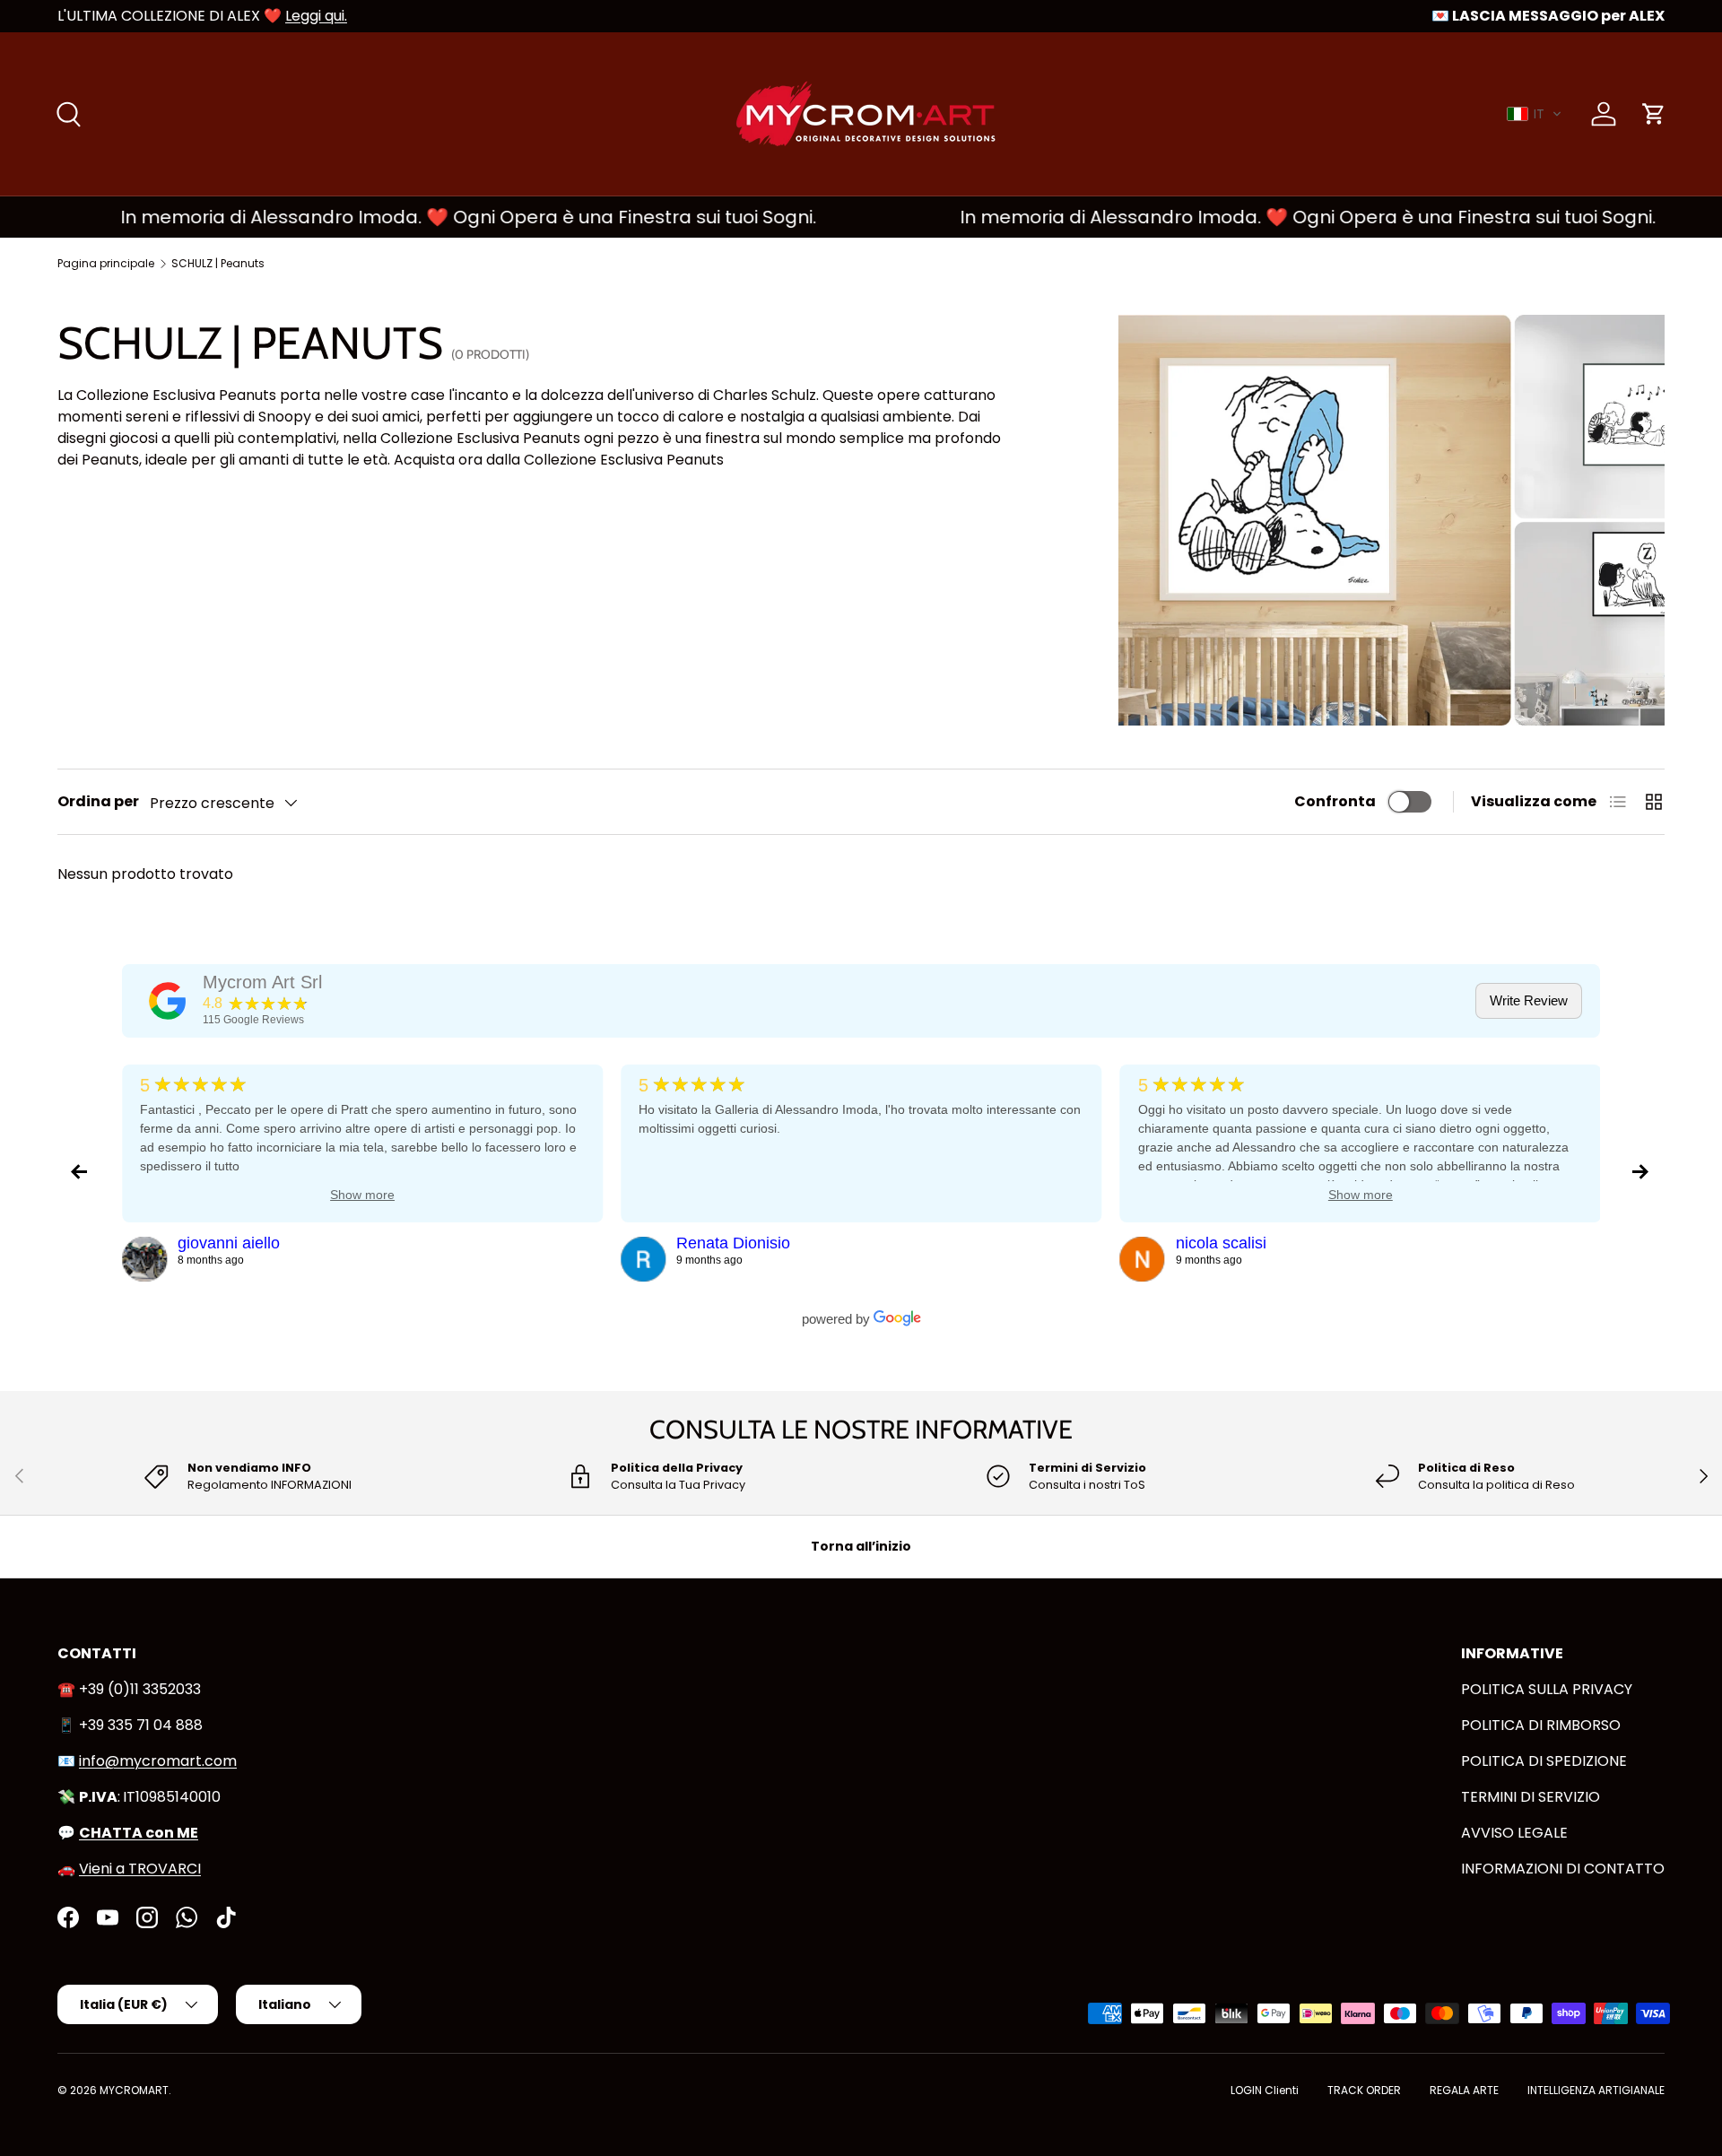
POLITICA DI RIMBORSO (1541, 1725)
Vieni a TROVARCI (140, 1869)
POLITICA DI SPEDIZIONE (1544, 1761)
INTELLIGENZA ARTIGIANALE (1596, 2090)
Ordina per (98, 801)
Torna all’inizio (861, 1546)
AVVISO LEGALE (1514, 1833)
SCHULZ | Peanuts (218, 263)
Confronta (1335, 801)
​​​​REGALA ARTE (1464, 2090)
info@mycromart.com (158, 1761)
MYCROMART (134, 2090)
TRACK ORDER (1364, 2090)
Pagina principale (106, 263)
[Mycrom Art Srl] (168, 1001)
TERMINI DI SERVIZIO (1531, 1797)
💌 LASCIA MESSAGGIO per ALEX (1548, 16)
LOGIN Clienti (1265, 2090)
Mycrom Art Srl (262, 982)
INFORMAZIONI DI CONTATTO (1563, 1869)
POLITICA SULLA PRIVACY (1547, 1689)
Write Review (1529, 1000)
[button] (1535, 114)
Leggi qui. (316, 16)
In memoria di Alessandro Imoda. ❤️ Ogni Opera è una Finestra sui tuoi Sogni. (419, 217)
